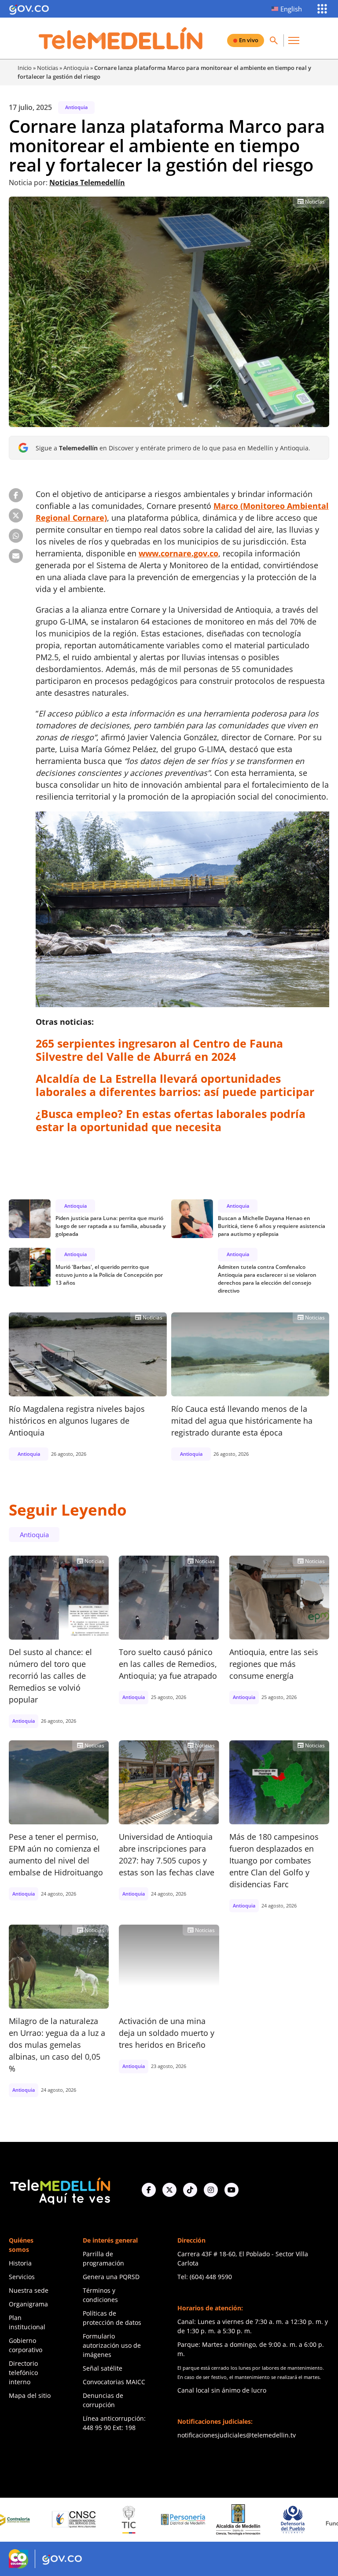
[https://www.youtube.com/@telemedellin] (231, 2190)
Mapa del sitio (30, 2395)
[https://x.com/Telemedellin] (169, 2190)
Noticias (48, 68)
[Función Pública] (300, 2520)
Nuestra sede (29, 2290)
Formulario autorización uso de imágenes (112, 2345)
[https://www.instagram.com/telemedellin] (211, 2190)
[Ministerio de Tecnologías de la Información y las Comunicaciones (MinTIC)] (81, 2520)
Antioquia (76, 68)
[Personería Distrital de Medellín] (136, 2520)
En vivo (249, 40)
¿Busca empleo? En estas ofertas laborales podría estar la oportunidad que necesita (171, 1120)
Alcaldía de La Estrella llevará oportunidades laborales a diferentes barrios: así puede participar (175, 1085)
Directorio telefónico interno (23, 2373)
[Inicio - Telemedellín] (121, 38)
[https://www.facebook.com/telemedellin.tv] (149, 2190)
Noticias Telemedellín (87, 183)
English (291, 9)
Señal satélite (103, 2368)
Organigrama (28, 2304)
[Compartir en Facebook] (16, 495)
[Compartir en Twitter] (16, 515)
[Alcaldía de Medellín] (190, 2520)
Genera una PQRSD (111, 2277)
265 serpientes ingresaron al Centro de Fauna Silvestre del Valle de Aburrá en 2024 (159, 1050)
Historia (20, 2263)
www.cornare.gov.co (178, 553)
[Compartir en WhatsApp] (16, 536)
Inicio (25, 68)
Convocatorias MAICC (114, 2382)
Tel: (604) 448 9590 (205, 2277)
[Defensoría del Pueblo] (245, 2519)
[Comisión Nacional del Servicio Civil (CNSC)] (26, 2519)
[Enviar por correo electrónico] (16, 556)
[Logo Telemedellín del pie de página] (59, 2190)
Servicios (22, 2277)
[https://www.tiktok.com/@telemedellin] (190, 2190)
